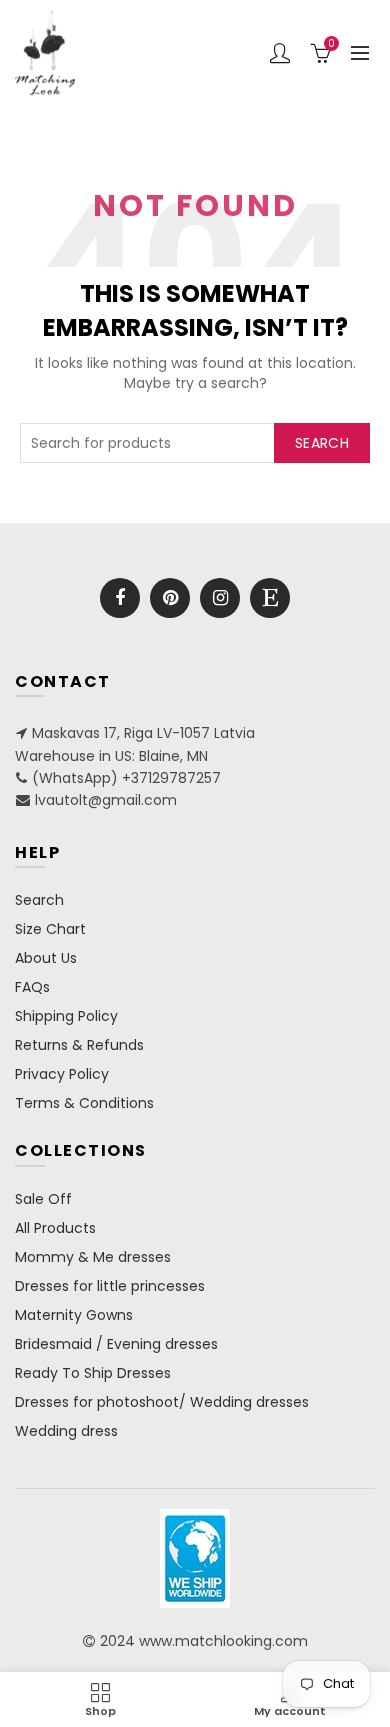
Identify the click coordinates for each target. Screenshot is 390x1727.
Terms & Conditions (84, 1103)
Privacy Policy (62, 1074)
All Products (55, 1228)
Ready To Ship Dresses (93, 1373)
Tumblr (270, 598)
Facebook (120, 598)
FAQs (32, 987)
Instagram (220, 598)
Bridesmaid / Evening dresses (116, 1344)
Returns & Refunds (79, 1045)
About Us (46, 958)
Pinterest (170, 598)
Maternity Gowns (74, 1315)
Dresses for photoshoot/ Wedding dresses (162, 1402)
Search (322, 443)
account (280, 53)
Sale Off (43, 1199)
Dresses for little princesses (110, 1286)
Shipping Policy (66, 1016)
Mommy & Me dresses (93, 1257)
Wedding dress (66, 1431)
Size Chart (50, 929)
